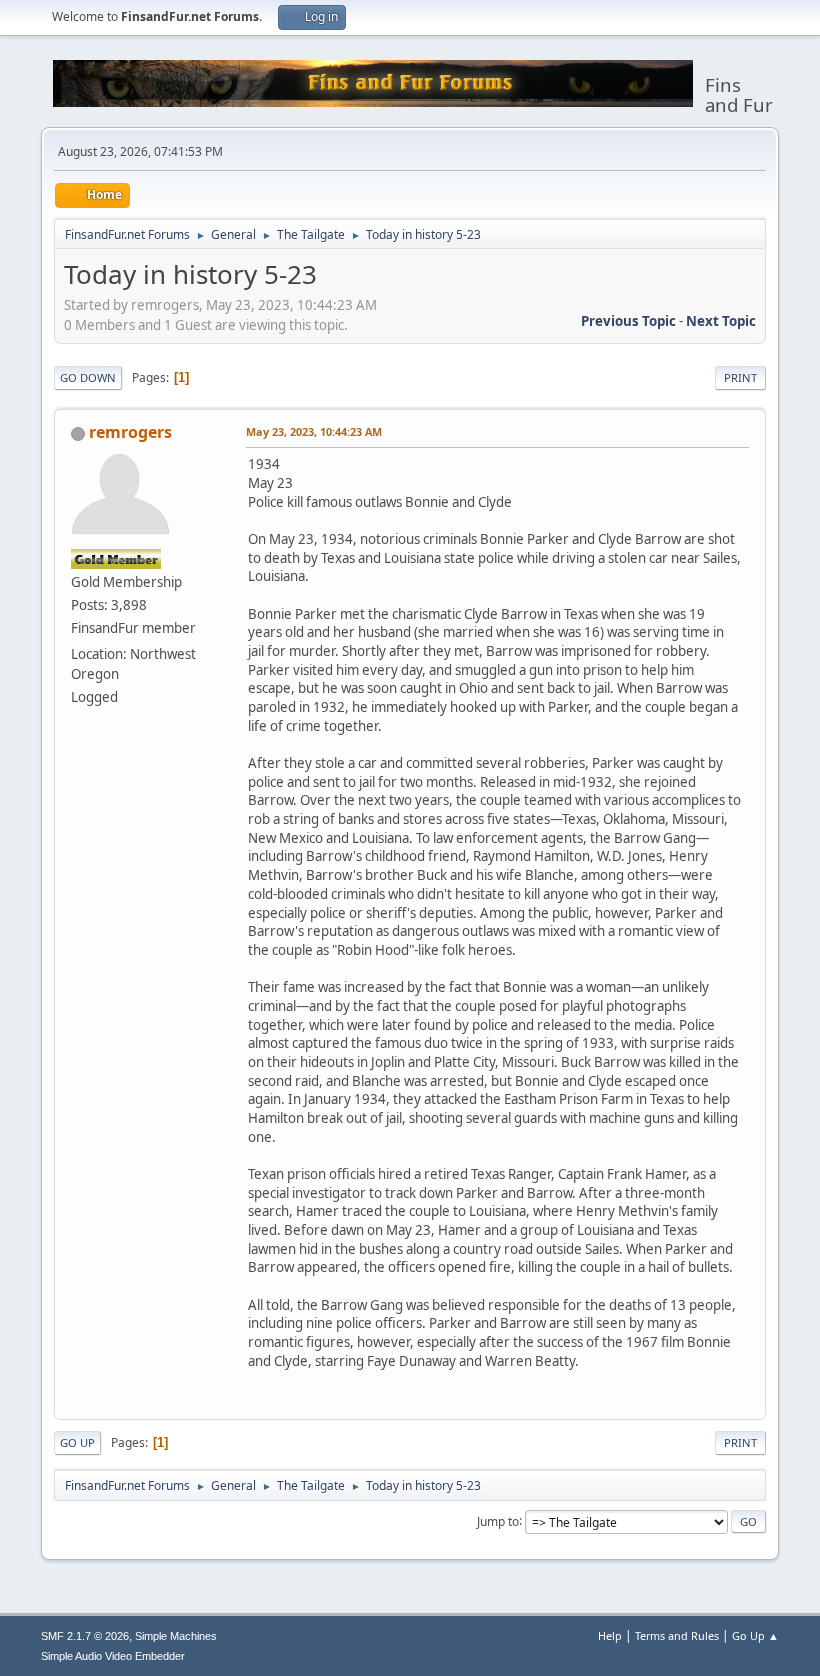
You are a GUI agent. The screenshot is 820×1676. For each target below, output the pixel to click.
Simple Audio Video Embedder (113, 1656)
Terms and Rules (677, 1635)
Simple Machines (176, 1636)
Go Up (77, 1442)
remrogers (130, 432)
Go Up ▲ (755, 1635)
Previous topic (628, 321)
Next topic (721, 321)
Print (740, 377)
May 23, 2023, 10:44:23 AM (314, 431)
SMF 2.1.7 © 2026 (85, 1636)
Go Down (88, 377)
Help (610, 1635)
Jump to (498, 1520)
